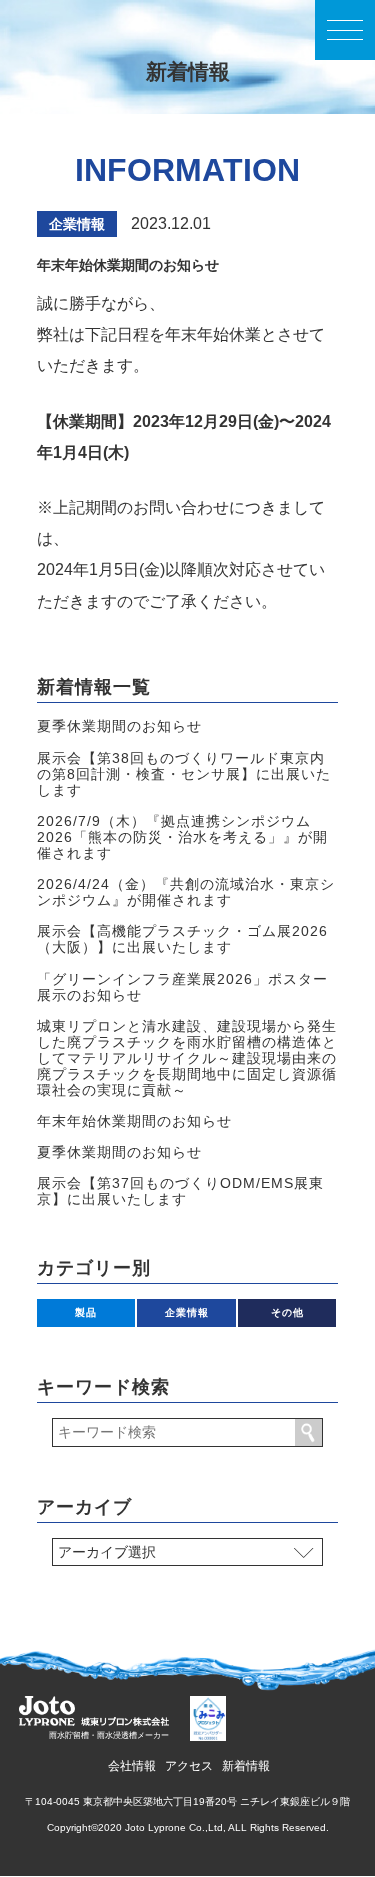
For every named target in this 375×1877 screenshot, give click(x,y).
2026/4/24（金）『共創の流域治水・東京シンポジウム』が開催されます (186, 892)
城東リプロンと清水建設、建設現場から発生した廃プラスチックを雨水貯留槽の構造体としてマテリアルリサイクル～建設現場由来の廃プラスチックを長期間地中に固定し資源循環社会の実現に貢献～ (187, 1058)
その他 (287, 1312)
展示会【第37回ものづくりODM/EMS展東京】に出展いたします (180, 1191)
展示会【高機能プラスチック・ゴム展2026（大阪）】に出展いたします (182, 939)
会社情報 (132, 1766)
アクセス (189, 1766)
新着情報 (246, 1766)
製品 (86, 1312)
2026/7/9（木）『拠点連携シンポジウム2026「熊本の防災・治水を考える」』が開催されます (182, 837)
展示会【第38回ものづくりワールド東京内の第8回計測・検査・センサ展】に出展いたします (184, 774)
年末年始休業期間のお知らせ (134, 1121)
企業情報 (77, 224)
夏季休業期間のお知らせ (119, 726)
